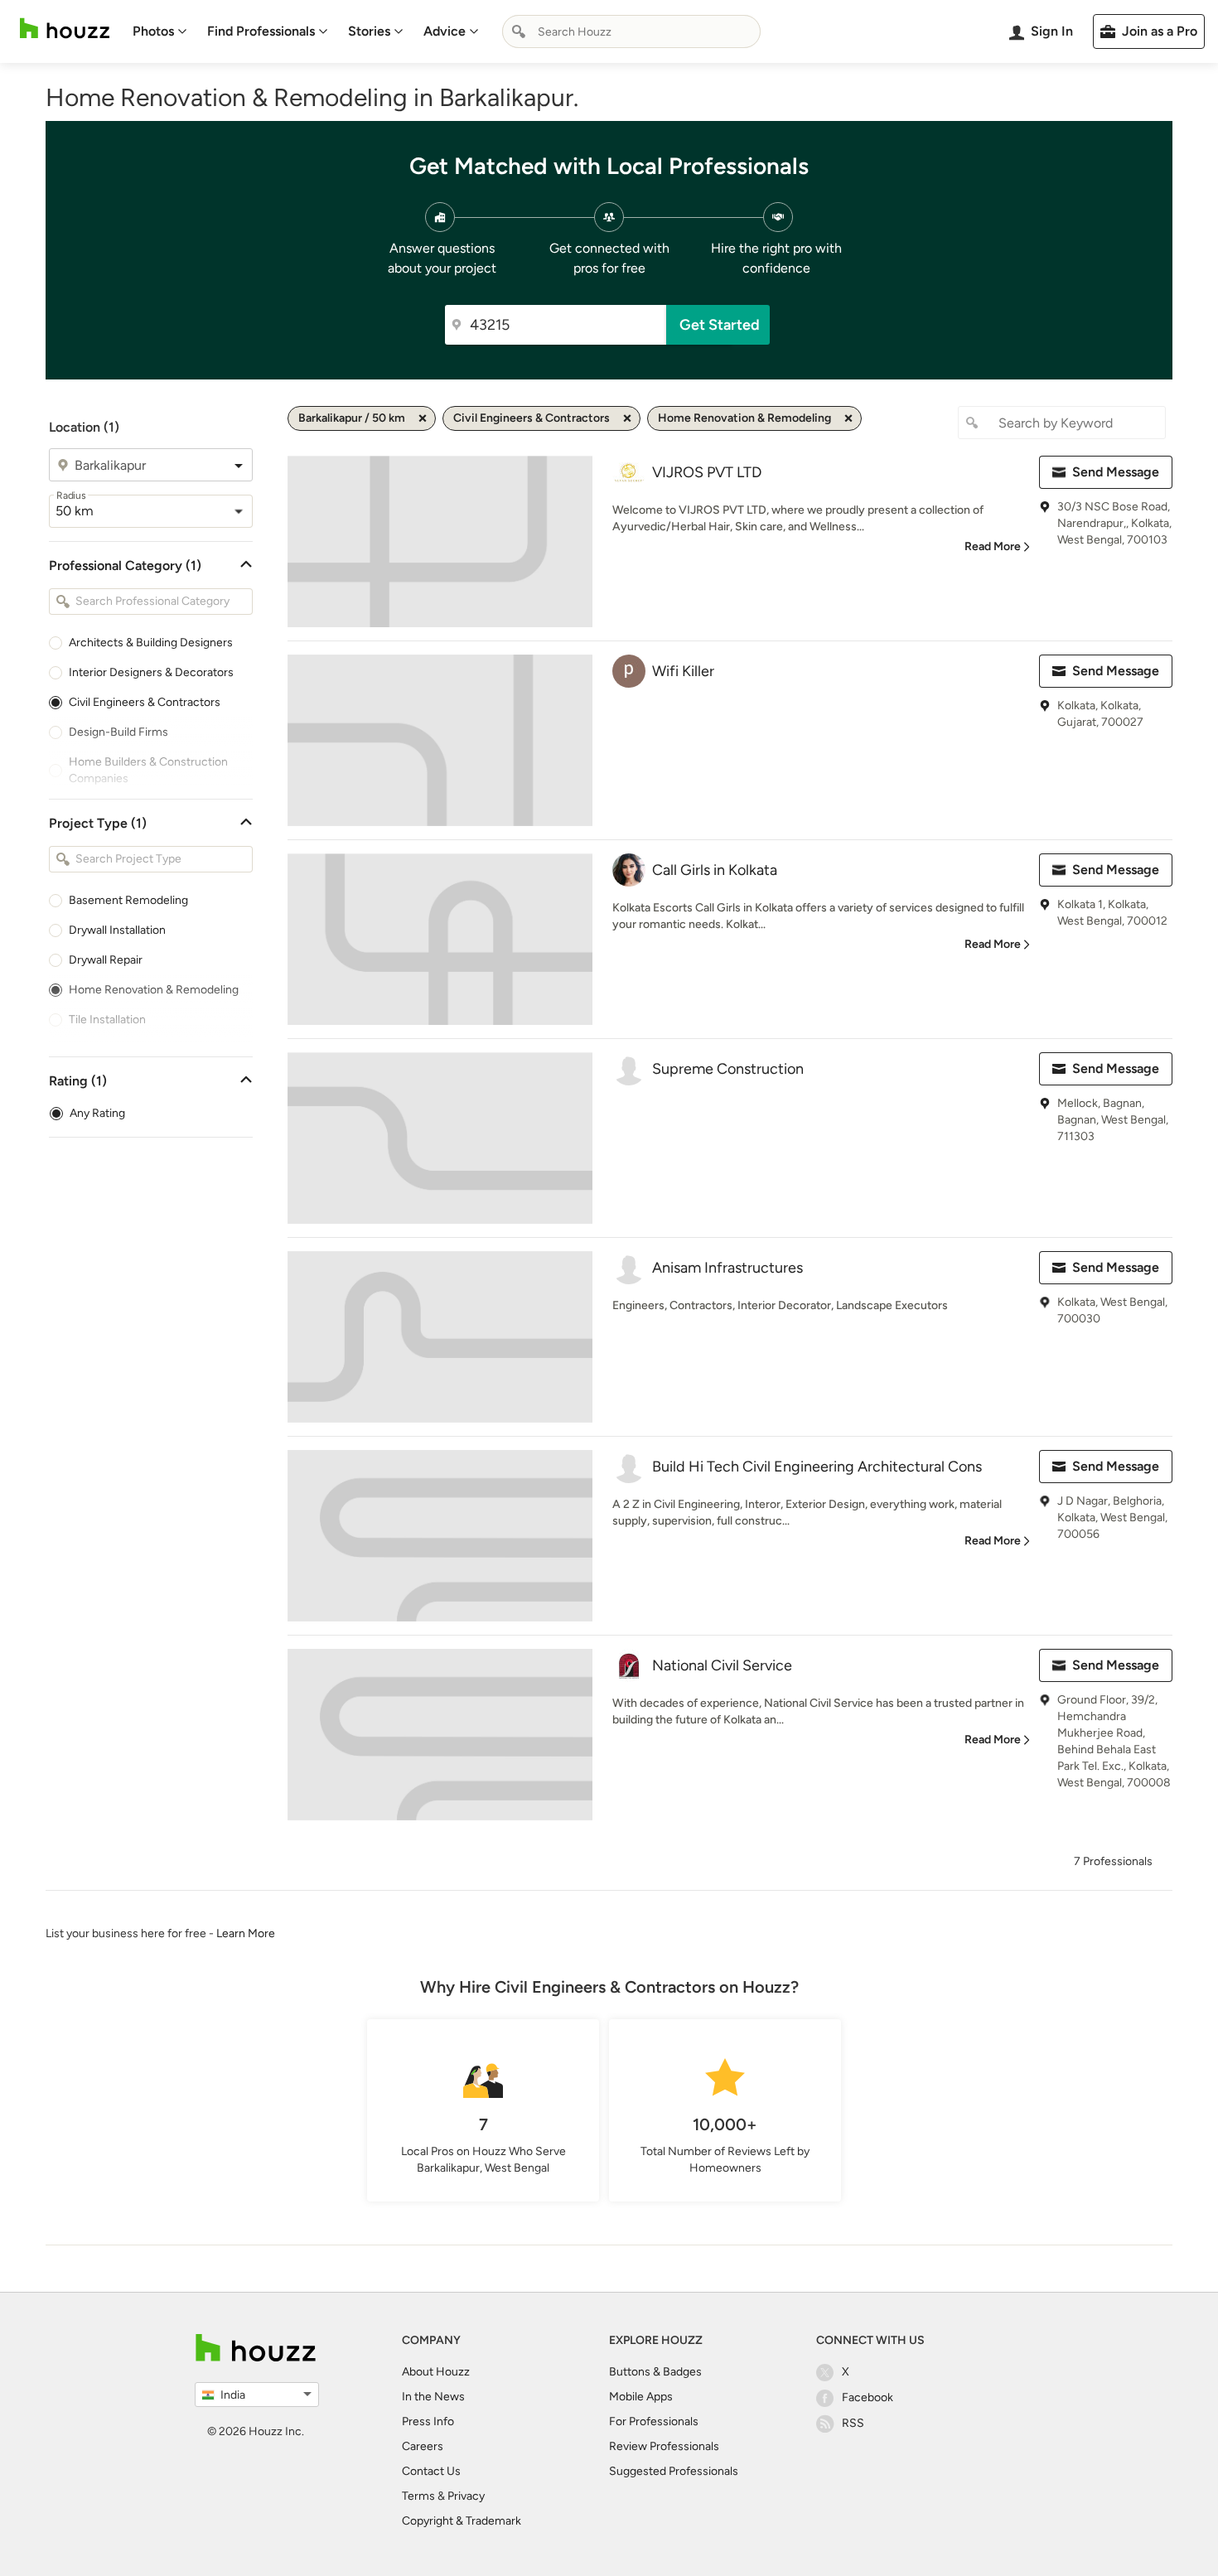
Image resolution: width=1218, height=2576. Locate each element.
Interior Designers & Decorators (151, 672)
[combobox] (631, 31)
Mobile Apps (641, 2397)
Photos (153, 31)
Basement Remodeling (128, 900)
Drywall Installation (117, 930)
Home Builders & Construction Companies (148, 770)
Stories (369, 31)
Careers (423, 2446)
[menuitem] (160, 31)
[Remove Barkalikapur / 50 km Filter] (423, 418)
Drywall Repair (106, 960)
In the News (433, 2397)
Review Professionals (664, 2446)
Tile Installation (107, 1020)
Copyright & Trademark (462, 2521)
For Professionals (654, 2421)
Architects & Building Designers (151, 643)
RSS (853, 2423)
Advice (445, 31)
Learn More (246, 1933)
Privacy (466, 2496)
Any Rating (97, 1113)
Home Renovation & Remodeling (154, 990)
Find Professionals (261, 31)
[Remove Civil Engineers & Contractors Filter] (627, 418)
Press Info (428, 2421)
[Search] (519, 31)
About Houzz (436, 2372)
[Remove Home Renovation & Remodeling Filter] (848, 418)
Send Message (1116, 472)
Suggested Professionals (674, 2471)
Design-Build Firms (118, 732)
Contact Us (431, 2471)
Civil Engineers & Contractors (145, 702)
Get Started (720, 325)
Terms (418, 2496)
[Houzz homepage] (65, 29)
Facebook (868, 2397)
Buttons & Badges (655, 2372)
